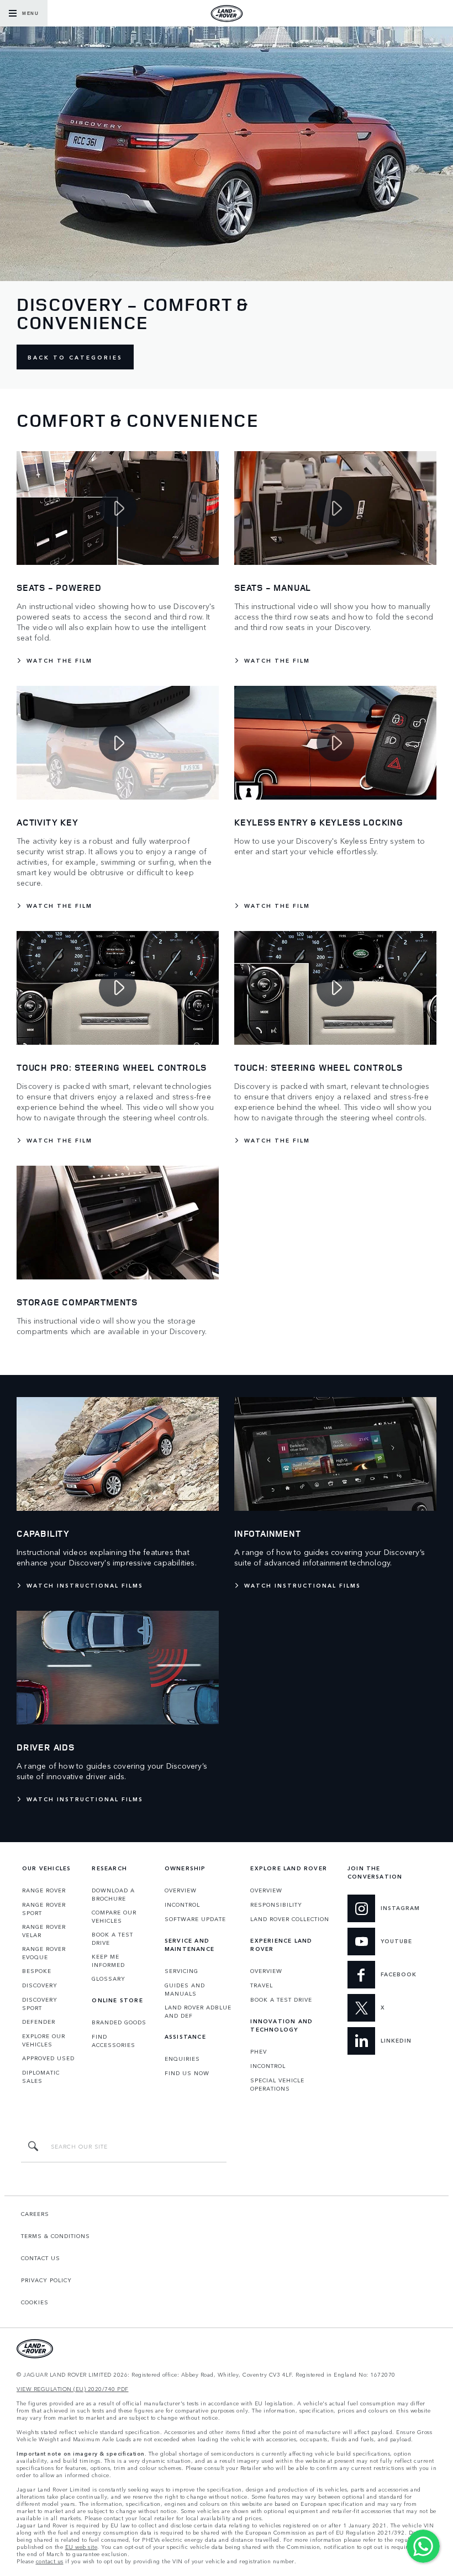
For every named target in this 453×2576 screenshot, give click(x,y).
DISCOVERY (40, 1985)
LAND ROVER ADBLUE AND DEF (198, 2011)
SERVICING (181, 1971)
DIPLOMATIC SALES (41, 2077)
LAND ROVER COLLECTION (290, 1919)
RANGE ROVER (44, 1890)
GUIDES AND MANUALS (185, 1989)
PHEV (259, 2051)
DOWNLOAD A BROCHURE (113, 1894)
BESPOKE (37, 1971)
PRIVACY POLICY (46, 2280)
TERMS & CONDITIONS (56, 2236)
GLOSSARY (109, 1979)
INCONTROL (182, 1905)
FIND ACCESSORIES (114, 2041)
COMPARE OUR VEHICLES (114, 1916)
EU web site (81, 2547)
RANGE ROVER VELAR (44, 1931)
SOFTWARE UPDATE (195, 1919)
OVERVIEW (181, 1890)
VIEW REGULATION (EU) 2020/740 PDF (73, 2389)
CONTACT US (41, 2258)
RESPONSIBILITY (276, 1905)
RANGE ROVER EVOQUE (44, 1953)
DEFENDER (39, 2022)
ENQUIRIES (182, 2059)
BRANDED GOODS (119, 2022)
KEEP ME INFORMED (108, 1961)
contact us (50, 2561)
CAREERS (35, 2214)
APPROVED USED (48, 2058)
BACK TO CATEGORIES (75, 357)
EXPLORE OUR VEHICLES (44, 2040)
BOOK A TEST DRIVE (112, 1938)
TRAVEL (262, 1985)
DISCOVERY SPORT (40, 2004)
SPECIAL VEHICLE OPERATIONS (277, 2084)
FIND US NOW (187, 2073)
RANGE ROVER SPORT (44, 1909)
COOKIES (35, 2302)
